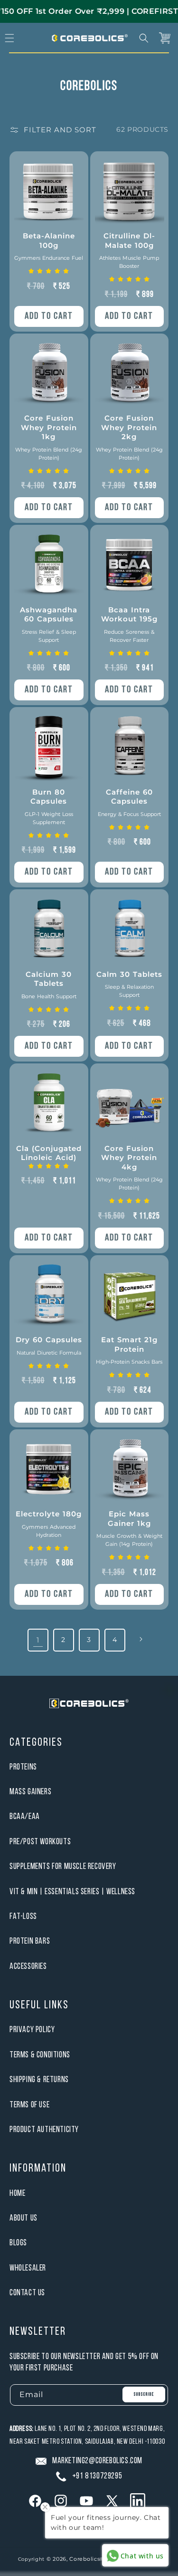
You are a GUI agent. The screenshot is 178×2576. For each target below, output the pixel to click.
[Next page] (141, 1639)
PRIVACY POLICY (32, 2030)
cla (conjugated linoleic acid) (49, 1153)
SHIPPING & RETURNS (39, 2080)
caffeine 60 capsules (129, 802)
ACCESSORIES (28, 1967)
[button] (144, 38)
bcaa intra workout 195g (129, 624)
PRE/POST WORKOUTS (40, 1842)
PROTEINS (23, 1767)
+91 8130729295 (97, 2476)
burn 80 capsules (49, 806)
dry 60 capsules (49, 1346)
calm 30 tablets (129, 984)
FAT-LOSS (23, 1917)
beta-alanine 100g (49, 246)
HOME (17, 2194)
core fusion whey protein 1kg (49, 437)
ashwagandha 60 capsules (49, 624)
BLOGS (18, 2243)
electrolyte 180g (49, 1524)
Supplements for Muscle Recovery (63, 1867)
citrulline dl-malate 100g (129, 250)
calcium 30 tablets (49, 985)
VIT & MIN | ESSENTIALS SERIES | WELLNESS (72, 1892)
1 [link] (38, 1640)
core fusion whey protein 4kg (129, 1168)
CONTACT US (27, 2293)
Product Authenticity (44, 2130)
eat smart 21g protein (129, 1350)
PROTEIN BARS (30, 1942)
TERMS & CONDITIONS (40, 2055)
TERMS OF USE (29, 2105)
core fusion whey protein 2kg (129, 437)
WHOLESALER (28, 2268)
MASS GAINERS (30, 1792)
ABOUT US (23, 2218)
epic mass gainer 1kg (129, 1528)
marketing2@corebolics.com (97, 2461)
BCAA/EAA (25, 1817)
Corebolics (84, 2559)
